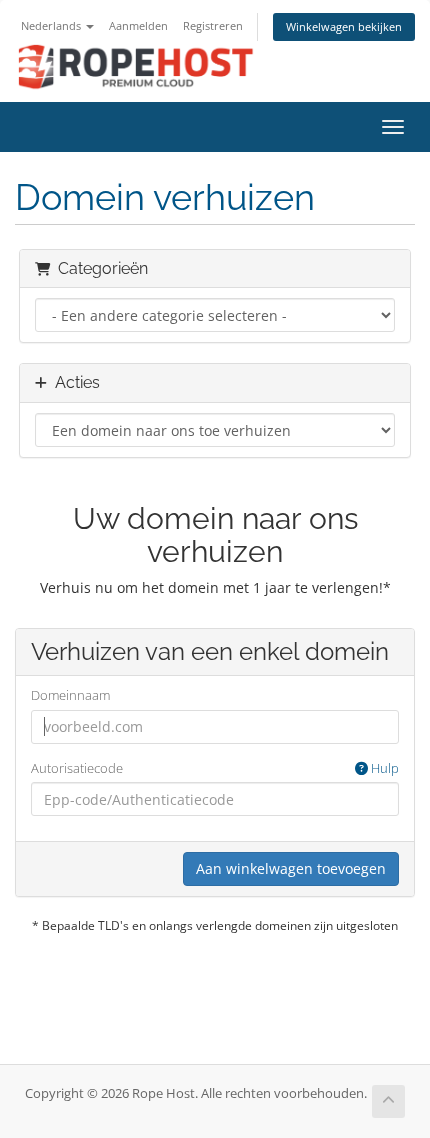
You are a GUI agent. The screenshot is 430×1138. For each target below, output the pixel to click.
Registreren (213, 25)
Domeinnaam (70, 695)
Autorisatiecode (215, 768)
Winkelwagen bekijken (344, 26)
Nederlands (52, 25)
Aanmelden (138, 25)
